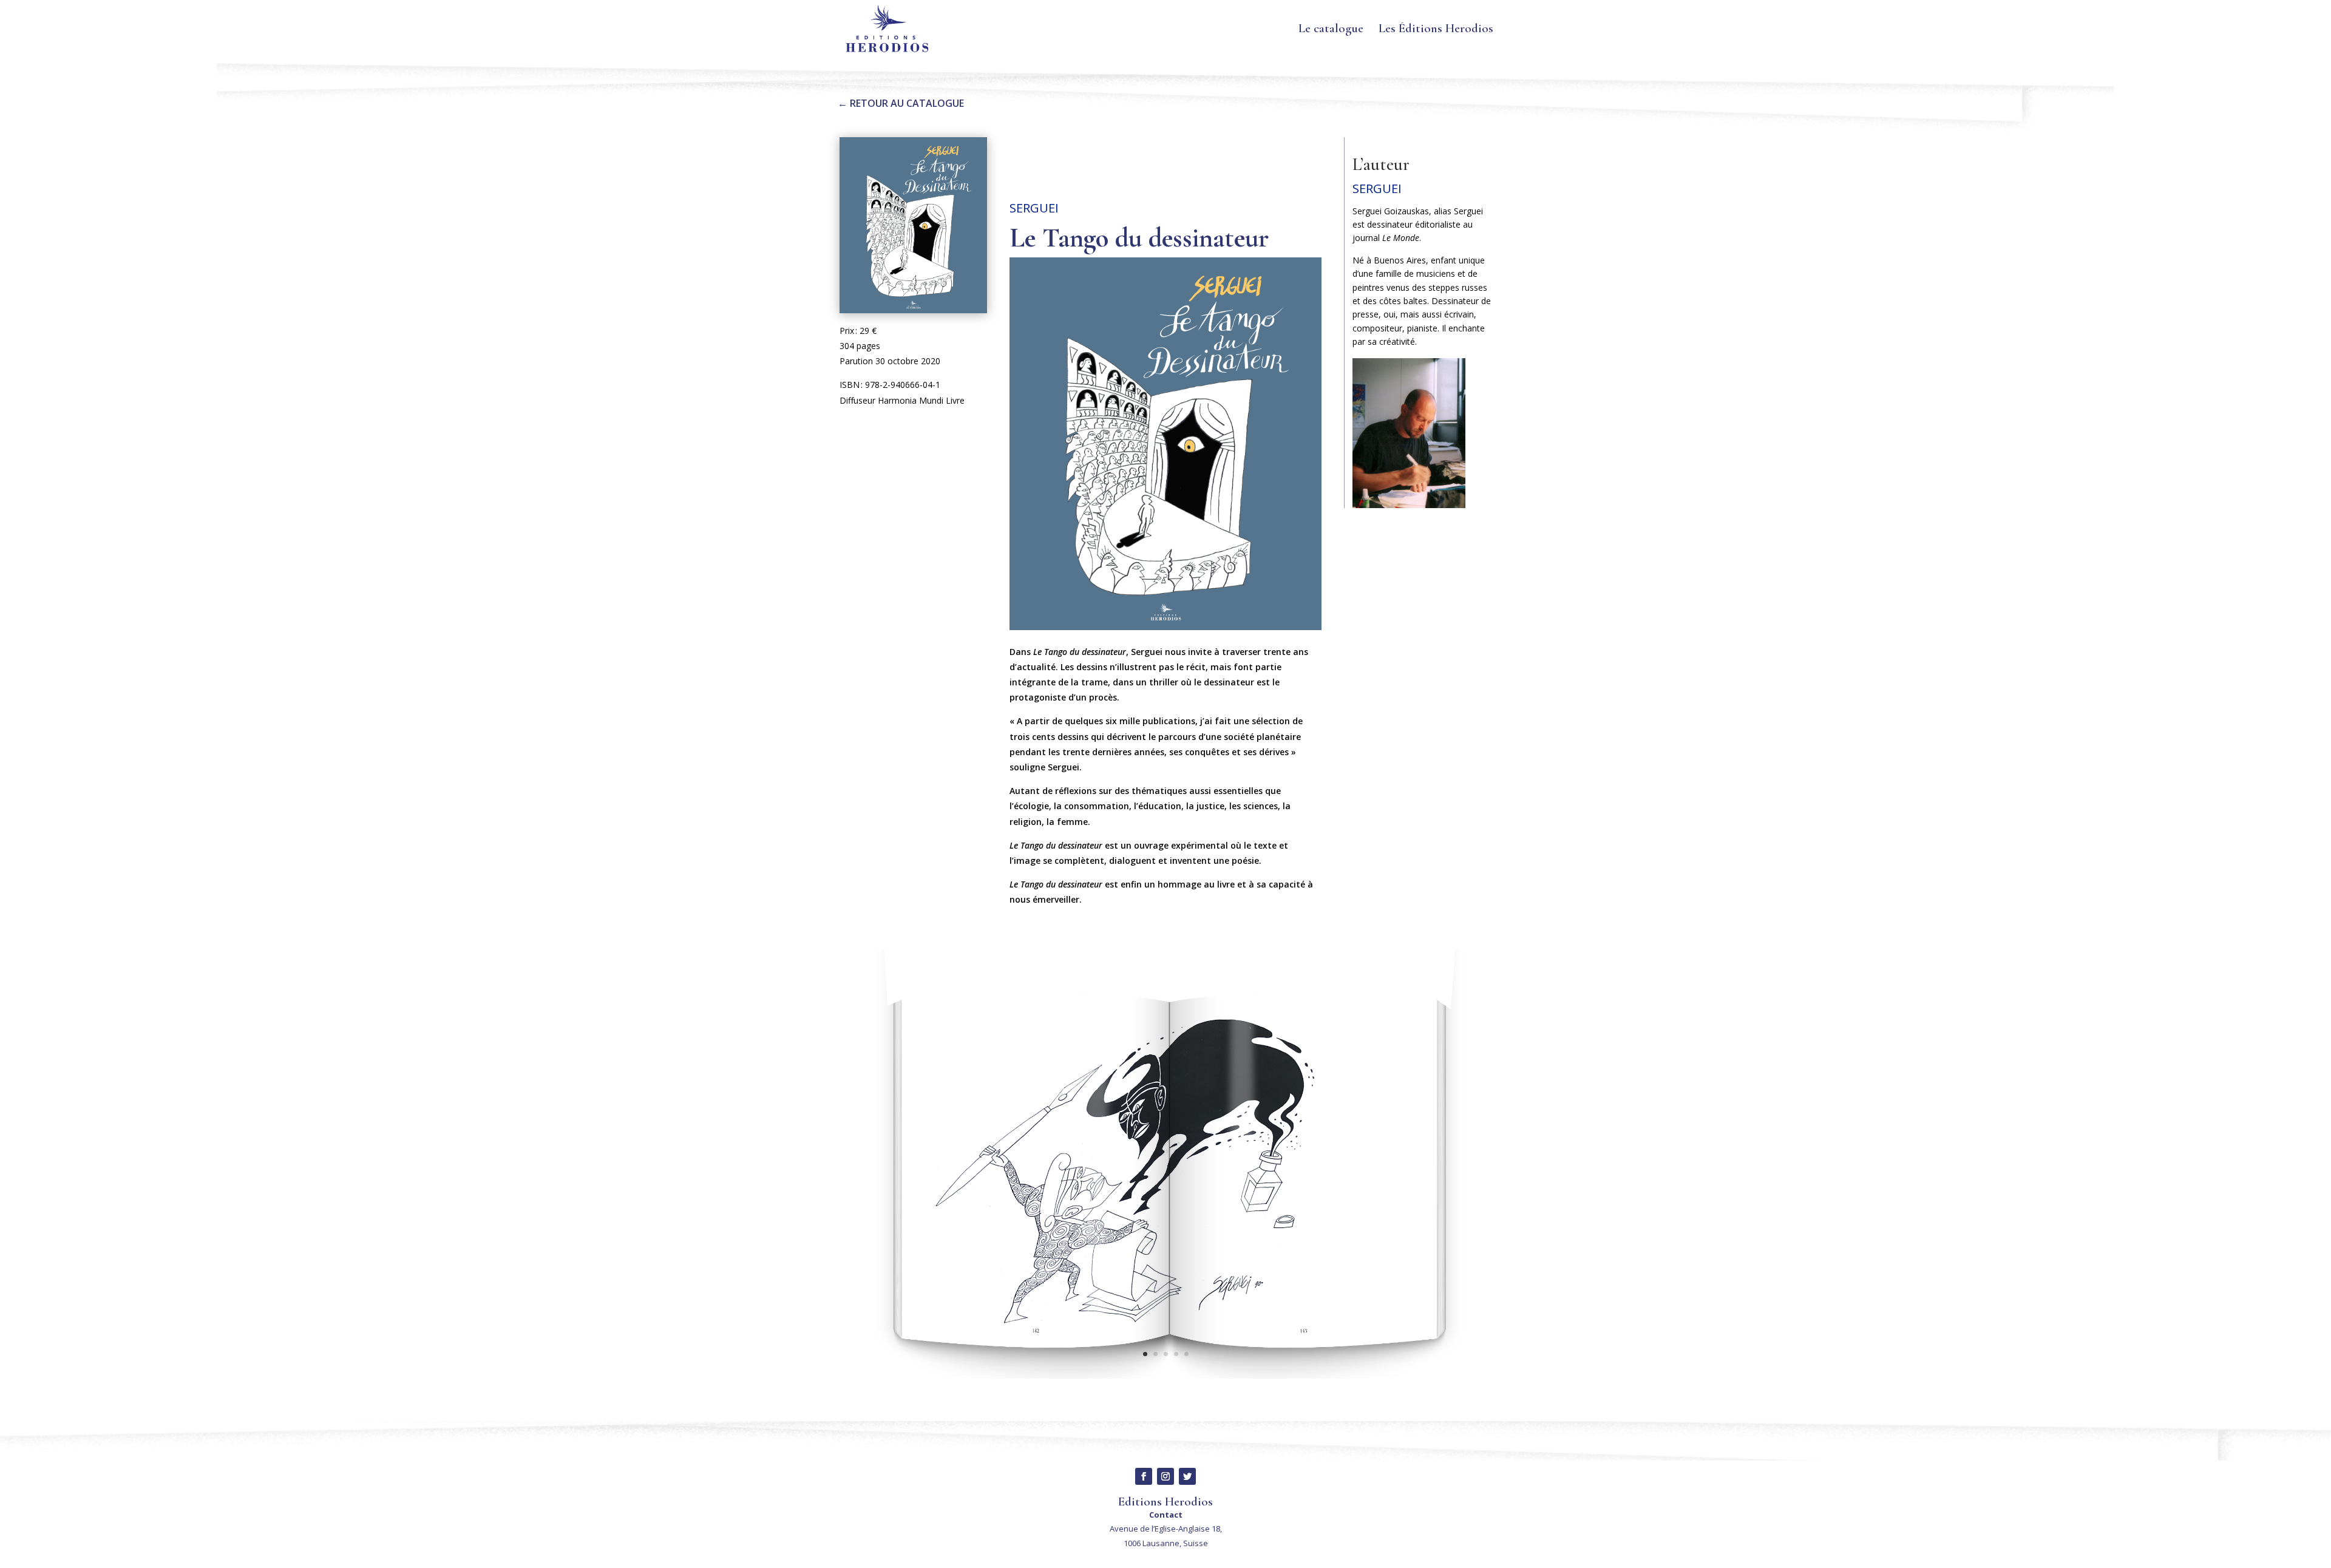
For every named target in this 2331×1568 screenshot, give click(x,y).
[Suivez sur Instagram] (1165, 1476)
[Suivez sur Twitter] (1187, 1476)
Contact (1166, 1515)
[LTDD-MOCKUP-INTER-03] (1165, 1378)
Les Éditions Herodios (1436, 30)
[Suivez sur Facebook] (1144, 1476)
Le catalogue (1331, 30)
